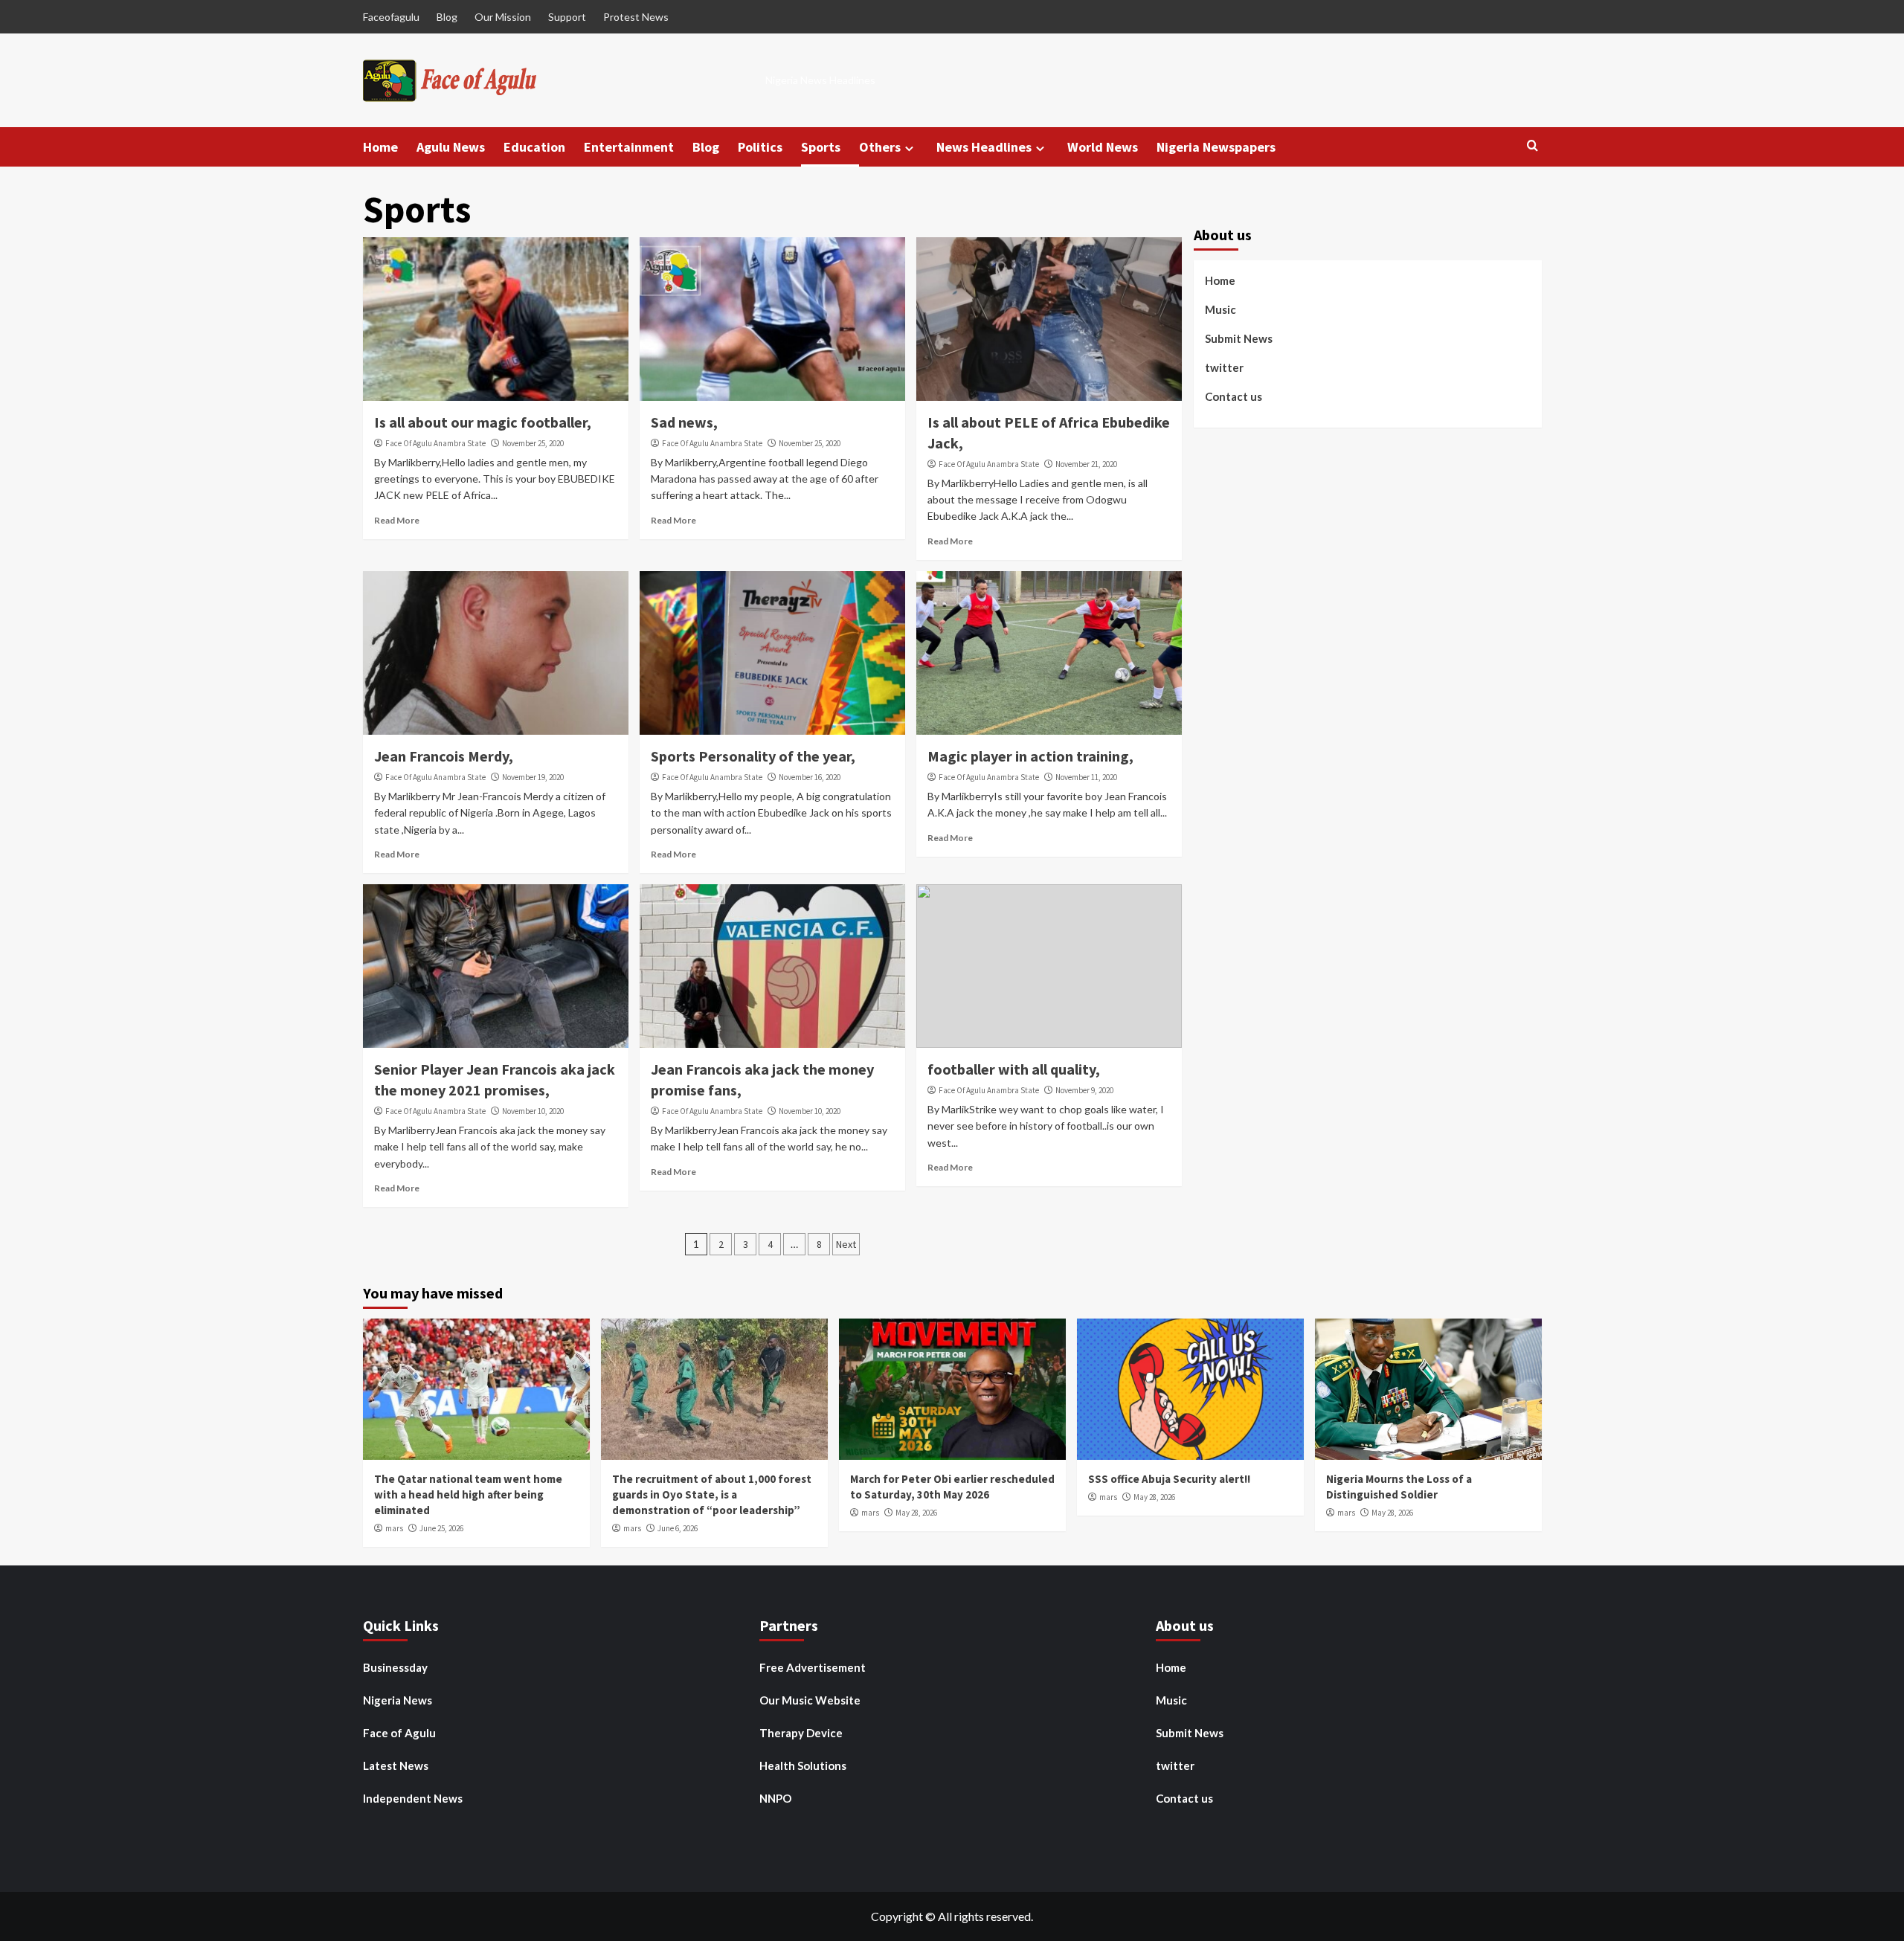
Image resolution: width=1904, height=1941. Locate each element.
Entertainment (629, 147)
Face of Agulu (399, 1733)
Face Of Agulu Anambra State (435, 443)
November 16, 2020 (810, 777)
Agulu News (451, 147)
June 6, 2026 (678, 1528)
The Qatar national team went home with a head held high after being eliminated (468, 1494)
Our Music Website (810, 1700)
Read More (397, 520)
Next (846, 1244)
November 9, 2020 (1084, 1090)
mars (394, 1528)
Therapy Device (801, 1733)
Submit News (1239, 338)
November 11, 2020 (1086, 777)
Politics (760, 147)
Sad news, (684, 422)
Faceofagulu (391, 17)
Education (534, 147)
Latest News (396, 1765)
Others (880, 147)
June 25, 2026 (441, 1528)
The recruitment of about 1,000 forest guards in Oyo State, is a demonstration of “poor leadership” (712, 1494)
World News (1103, 147)
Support (567, 17)
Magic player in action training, (1030, 756)
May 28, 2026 (916, 1513)
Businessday (395, 1667)
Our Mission (503, 17)
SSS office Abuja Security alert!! (1169, 1479)
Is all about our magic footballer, (483, 422)
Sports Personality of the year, (753, 756)
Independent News (413, 1798)
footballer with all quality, (1014, 1069)
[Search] (1532, 146)
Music (1220, 309)
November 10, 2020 (533, 1111)
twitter (1224, 367)
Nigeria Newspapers (1216, 147)
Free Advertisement (813, 1667)
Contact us (1234, 396)
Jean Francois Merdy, (444, 756)
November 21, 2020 (1086, 464)
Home (380, 147)
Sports (821, 147)
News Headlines (984, 147)
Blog (447, 17)
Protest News (636, 17)
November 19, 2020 (533, 777)
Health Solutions (803, 1765)
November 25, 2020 (533, 443)
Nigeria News (398, 1700)
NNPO (775, 1798)
